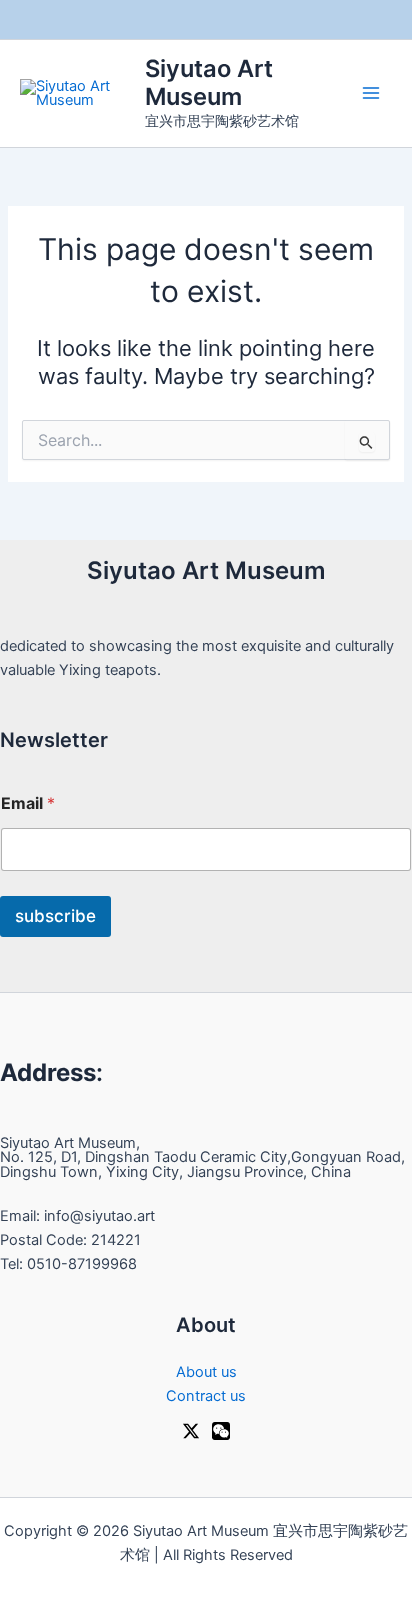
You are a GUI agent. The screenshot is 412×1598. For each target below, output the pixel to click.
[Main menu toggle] (371, 93)
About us (206, 1372)
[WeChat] (221, 1431)
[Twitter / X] (191, 1431)
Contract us (206, 1396)
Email (28, 803)
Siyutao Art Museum (209, 82)
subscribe (55, 916)
